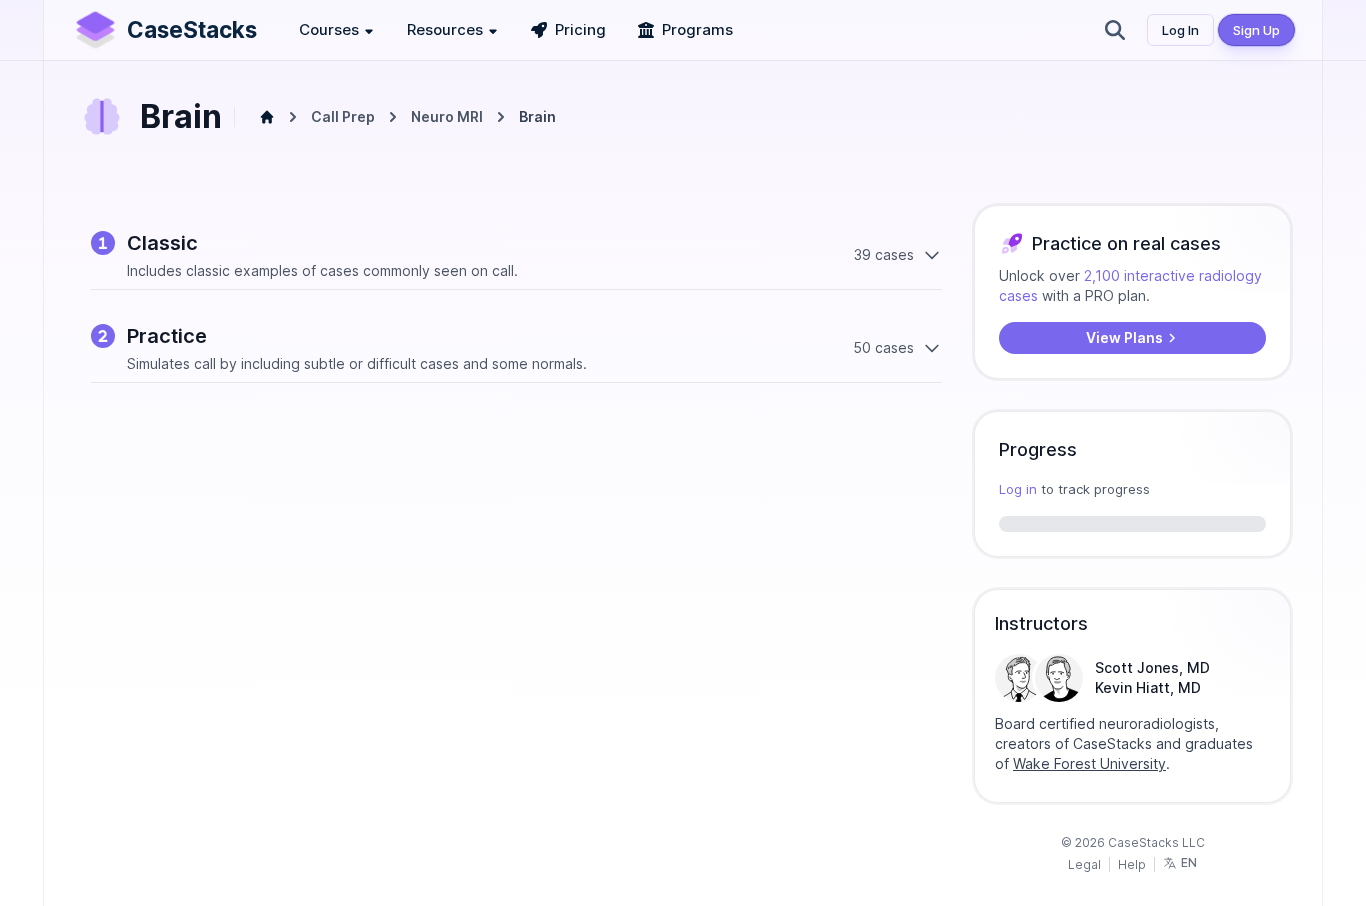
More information (1211, 781)
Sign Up (1256, 30)
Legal (1084, 864)
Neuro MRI (447, 116)
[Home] (267, 117)
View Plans (1124, 337)
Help (1132, 864)
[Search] (1115, 30)
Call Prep (343, 116)
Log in (1018, 489)
